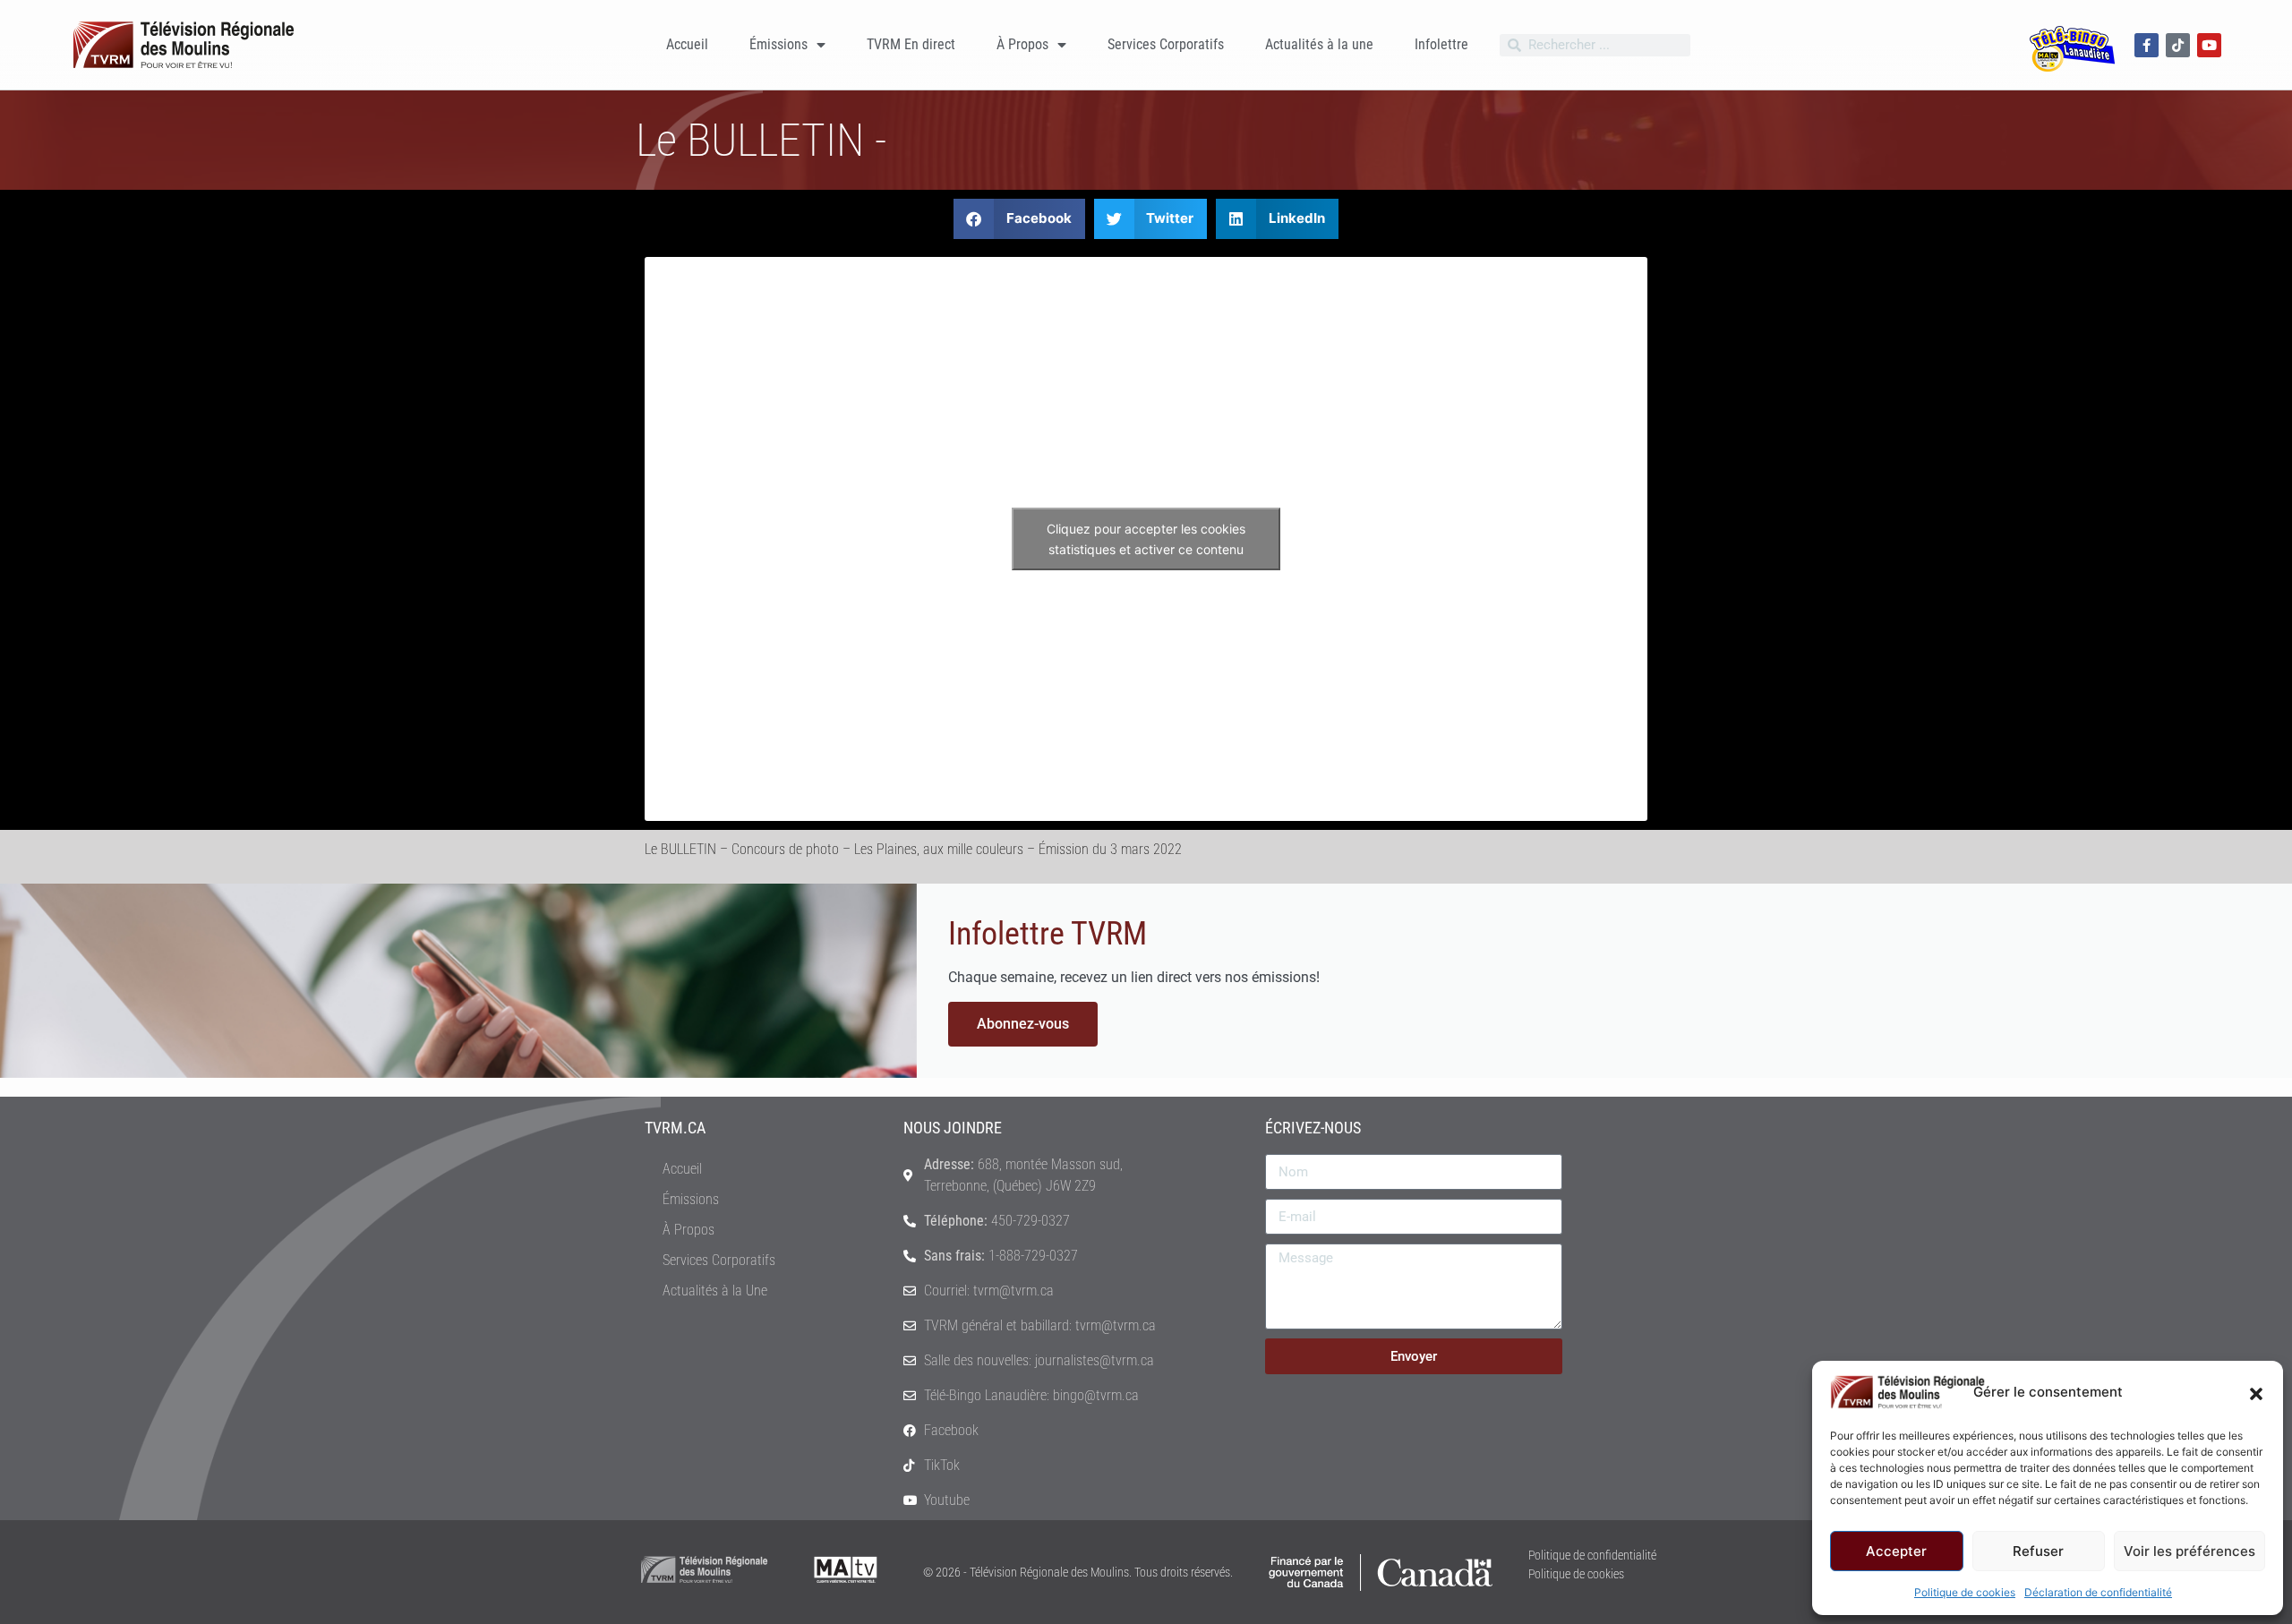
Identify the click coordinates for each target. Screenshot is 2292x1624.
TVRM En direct (911, 44)
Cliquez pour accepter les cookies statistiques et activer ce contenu (1146, 539)
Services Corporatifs (1166, 44)
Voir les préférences (2189, 1551)
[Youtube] (2209, 45)
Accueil (687, 44)
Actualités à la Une (715, 1291)
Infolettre (1441, 44)
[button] (2256, 1392)
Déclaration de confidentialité (2098, 1592)
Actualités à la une (1319, 44)
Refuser (2038, 1551)
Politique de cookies (1965, 1592)
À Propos (1022, 44)
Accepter (1896, 1551)
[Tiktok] (2178, 45)
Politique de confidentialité (1592, 1555)
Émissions (778, 44)
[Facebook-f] (2147, 45)
